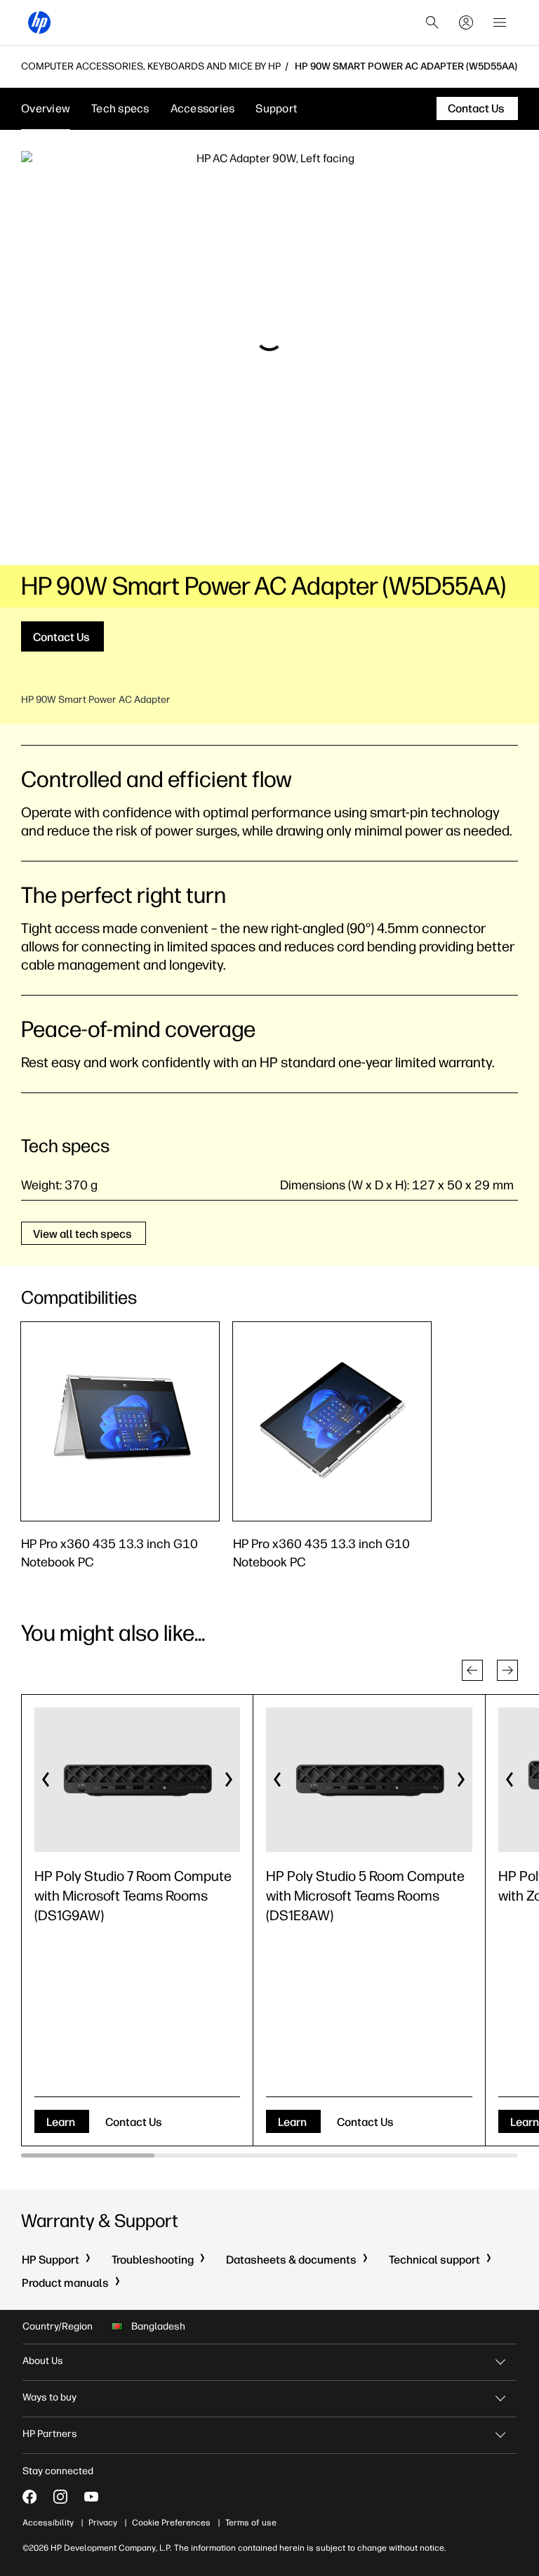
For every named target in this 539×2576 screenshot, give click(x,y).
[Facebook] (29, 2497)
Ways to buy (49, 2397)
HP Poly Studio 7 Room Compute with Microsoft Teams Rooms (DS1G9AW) (133, 1896)
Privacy (103, 2523)
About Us (43, 2361)
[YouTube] (91, 2497)
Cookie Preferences (171, 2523)
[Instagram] (60, 2497)
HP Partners (50, 2434)
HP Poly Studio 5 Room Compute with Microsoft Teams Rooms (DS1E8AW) (365, 1896)
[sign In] (466, 22)
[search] (432, 22)
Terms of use (251, 2523)
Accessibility (48, 2523)
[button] (472, 1670)
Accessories (203, 108)
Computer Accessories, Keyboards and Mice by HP (151, 67)
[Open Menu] (500, 22)
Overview (46, 108)
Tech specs (120, 108)
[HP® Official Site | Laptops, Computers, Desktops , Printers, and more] (39, 22)
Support (277, 108)
